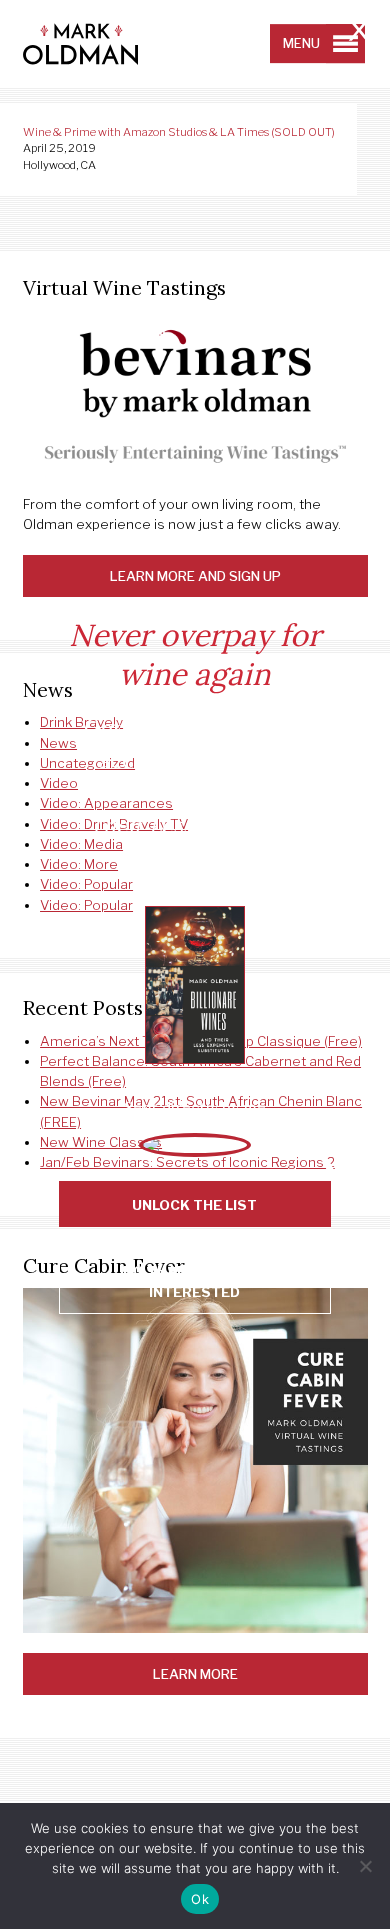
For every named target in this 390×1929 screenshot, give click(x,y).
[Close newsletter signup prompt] (359, 32)
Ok (200, 1899)
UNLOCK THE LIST (194, 1205)
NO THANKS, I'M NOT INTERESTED (195, 1281)
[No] (365, 1866)
